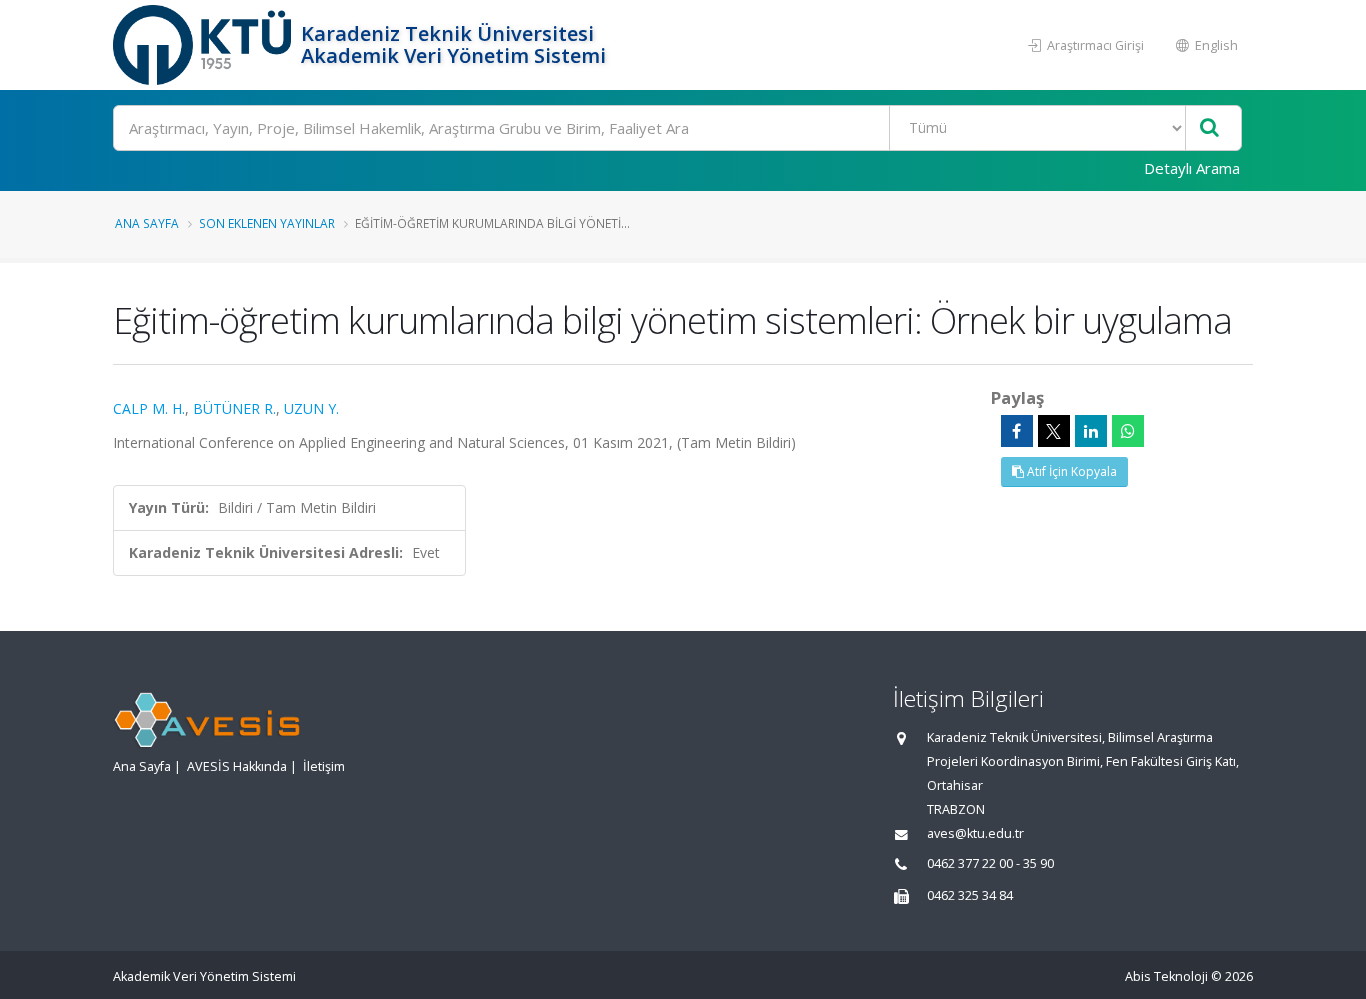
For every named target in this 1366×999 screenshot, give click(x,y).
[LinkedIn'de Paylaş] (1091, 431)
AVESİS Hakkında (237, 766)
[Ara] (1209, 128)
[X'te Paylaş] (1054, 431)
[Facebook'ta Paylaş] (1017, 431)
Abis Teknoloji (1166, 976)
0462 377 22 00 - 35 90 (990, 863)
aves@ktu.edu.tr (975, 833)
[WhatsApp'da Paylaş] (1128, 431)
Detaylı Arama (1192, 168)
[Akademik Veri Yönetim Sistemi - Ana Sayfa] (204, 45)
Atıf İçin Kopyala (1070, 471)
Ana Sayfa (147, 223)
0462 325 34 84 (970, 895)
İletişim (324, 766)
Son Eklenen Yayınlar (267, 223)
